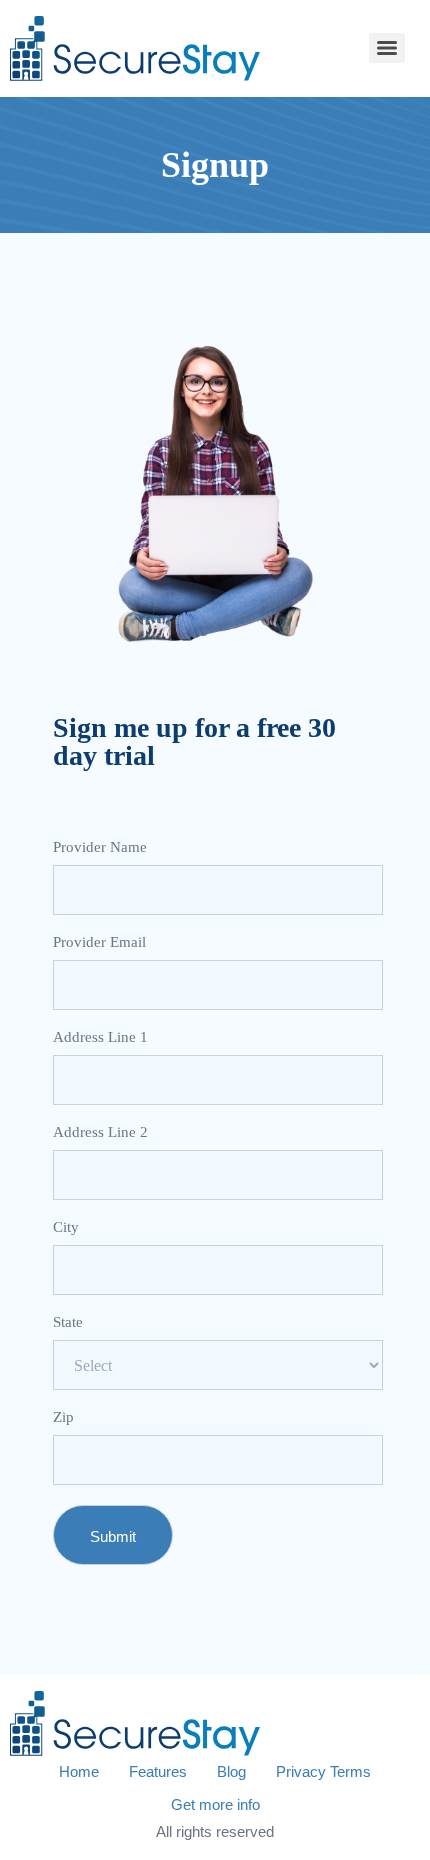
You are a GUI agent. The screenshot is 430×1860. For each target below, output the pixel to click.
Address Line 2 (100, 1132)
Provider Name (100, 847)
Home (79, 1771)
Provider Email (99, 942)
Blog (231, 1771)
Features (158, 1771)
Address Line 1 (100, 1037)
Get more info (215, 1804)
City (66, 1227)
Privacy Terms (323, 1771)
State (68, 1322)
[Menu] (387, 48)
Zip (63, 1417)
